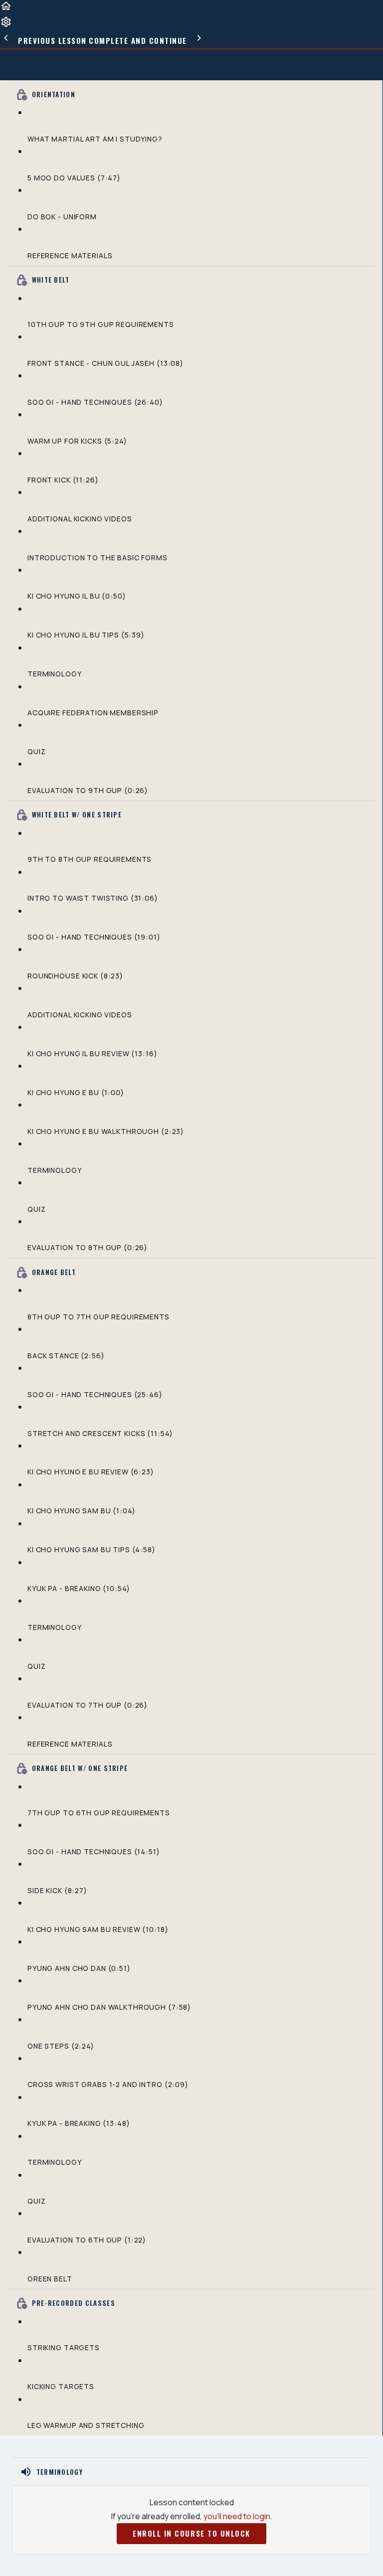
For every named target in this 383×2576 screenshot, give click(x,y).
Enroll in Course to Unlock (191, 2533)
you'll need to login (237, 2516)
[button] (6, 9)
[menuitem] (6, 25)
